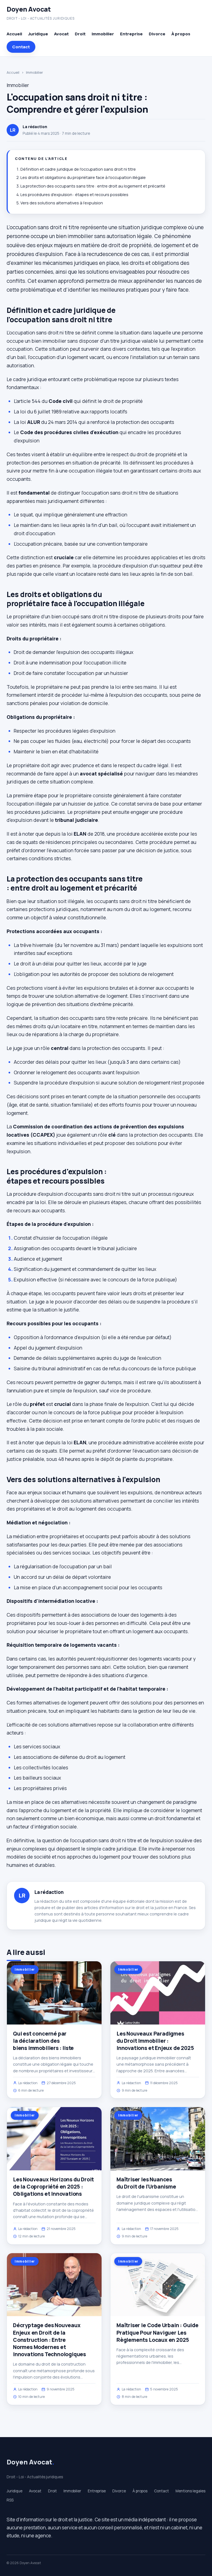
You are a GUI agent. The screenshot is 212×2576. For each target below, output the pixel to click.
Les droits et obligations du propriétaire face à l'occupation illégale (83, 177)
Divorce (157, 34)
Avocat (61, 34)
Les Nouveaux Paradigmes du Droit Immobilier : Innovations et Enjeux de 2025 (155, 2041)
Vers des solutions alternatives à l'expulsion (62, 203)
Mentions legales (190, 2491)
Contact (21, 47)
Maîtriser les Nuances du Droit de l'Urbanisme (146, 2183)
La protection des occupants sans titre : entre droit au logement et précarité (93, 186)
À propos (181, 34)
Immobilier (103, 34)
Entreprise (131, 34)
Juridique (38, 34)
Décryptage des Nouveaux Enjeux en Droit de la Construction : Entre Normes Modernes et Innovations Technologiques (49, 2340)
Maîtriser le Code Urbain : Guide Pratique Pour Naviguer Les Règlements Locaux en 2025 (157, 2332)
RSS (10, 2500)
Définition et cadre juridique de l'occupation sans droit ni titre (78, 169)
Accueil (14, 34)
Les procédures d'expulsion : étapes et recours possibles (74, 195)
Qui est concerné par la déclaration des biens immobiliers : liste (43, 2041)
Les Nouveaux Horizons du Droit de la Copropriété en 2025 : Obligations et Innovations (53, 2187)
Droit (80, 34)
